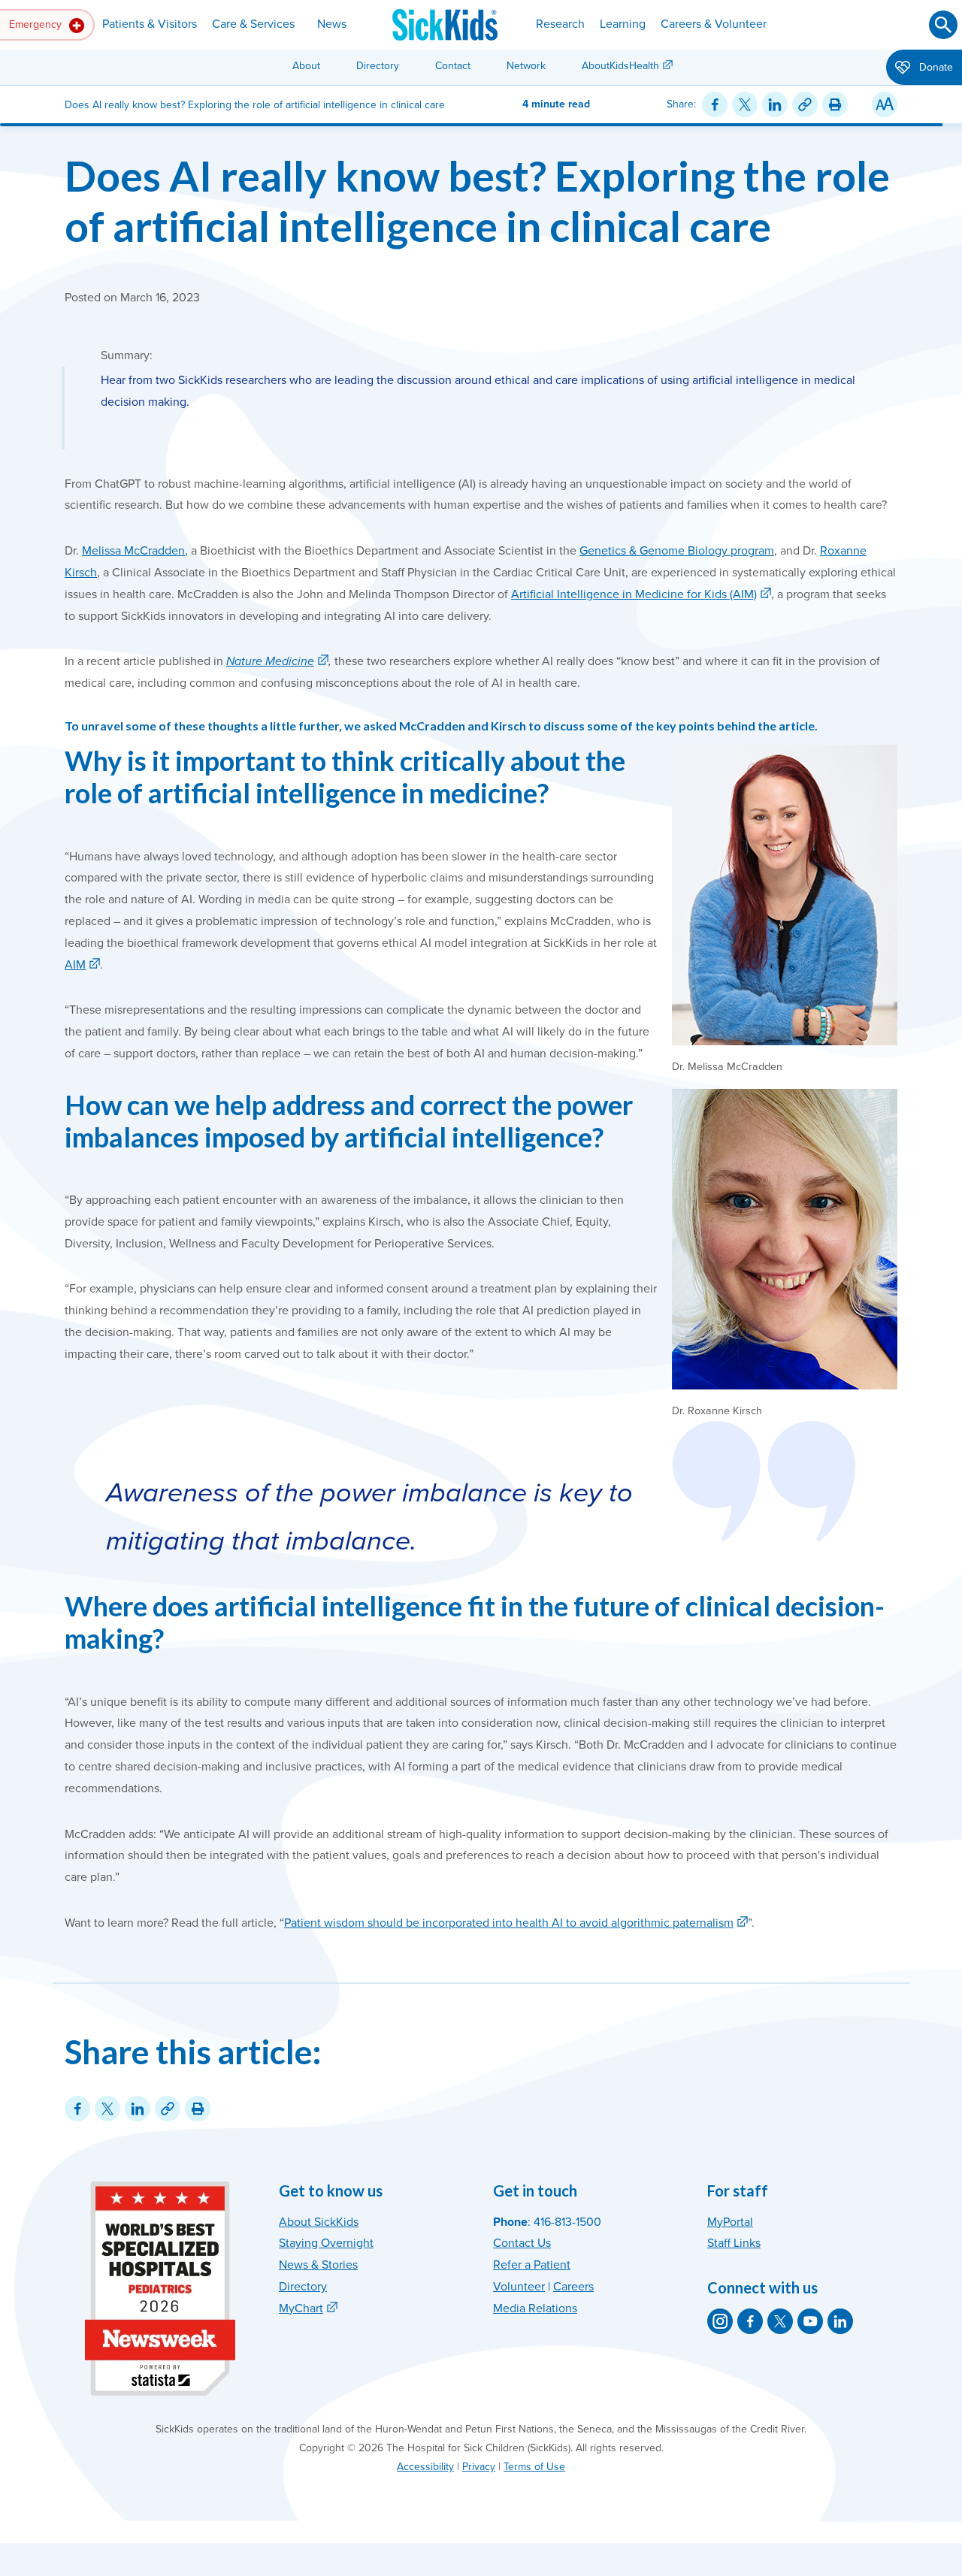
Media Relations (535, 2308)
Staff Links (734, 2243)
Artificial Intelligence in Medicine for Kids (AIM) (634, 594)
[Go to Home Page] (445, 25)
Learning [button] (623, 24)
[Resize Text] (885, 104)
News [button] (332, 24)
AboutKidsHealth (620, 66)
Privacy (479, 2467)
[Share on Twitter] (745, 104)
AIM (75, 965)
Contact (453, 66)
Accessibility (425, 2467)
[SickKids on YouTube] (810, 2321)
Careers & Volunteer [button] (714, 24)
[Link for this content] (805, 104)
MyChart (301, 2308)
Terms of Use (534, 2467)
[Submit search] (943, 25)
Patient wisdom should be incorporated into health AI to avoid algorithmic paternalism (509, 1923)
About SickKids (319, 2222)
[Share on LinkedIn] (775, 104)
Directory (378, 66)
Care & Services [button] (253, 24)
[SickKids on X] (780, 2321)
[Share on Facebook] (715, 104)
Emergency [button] (37, 24)
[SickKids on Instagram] (720, 2321)
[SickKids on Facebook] (750, 2321)
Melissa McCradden (133, 551)
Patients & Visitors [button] (150, 24)
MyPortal (730, 2222)
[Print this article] (835, 104)
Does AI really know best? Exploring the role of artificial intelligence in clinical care (477, 201)
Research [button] (560, 24)
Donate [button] (935, 67)
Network (526, 66)
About (306, 66)
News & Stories (318, 2265)
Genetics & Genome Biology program (677, 551)
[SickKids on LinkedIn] (840, 2321)
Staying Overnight (326, 2243)
